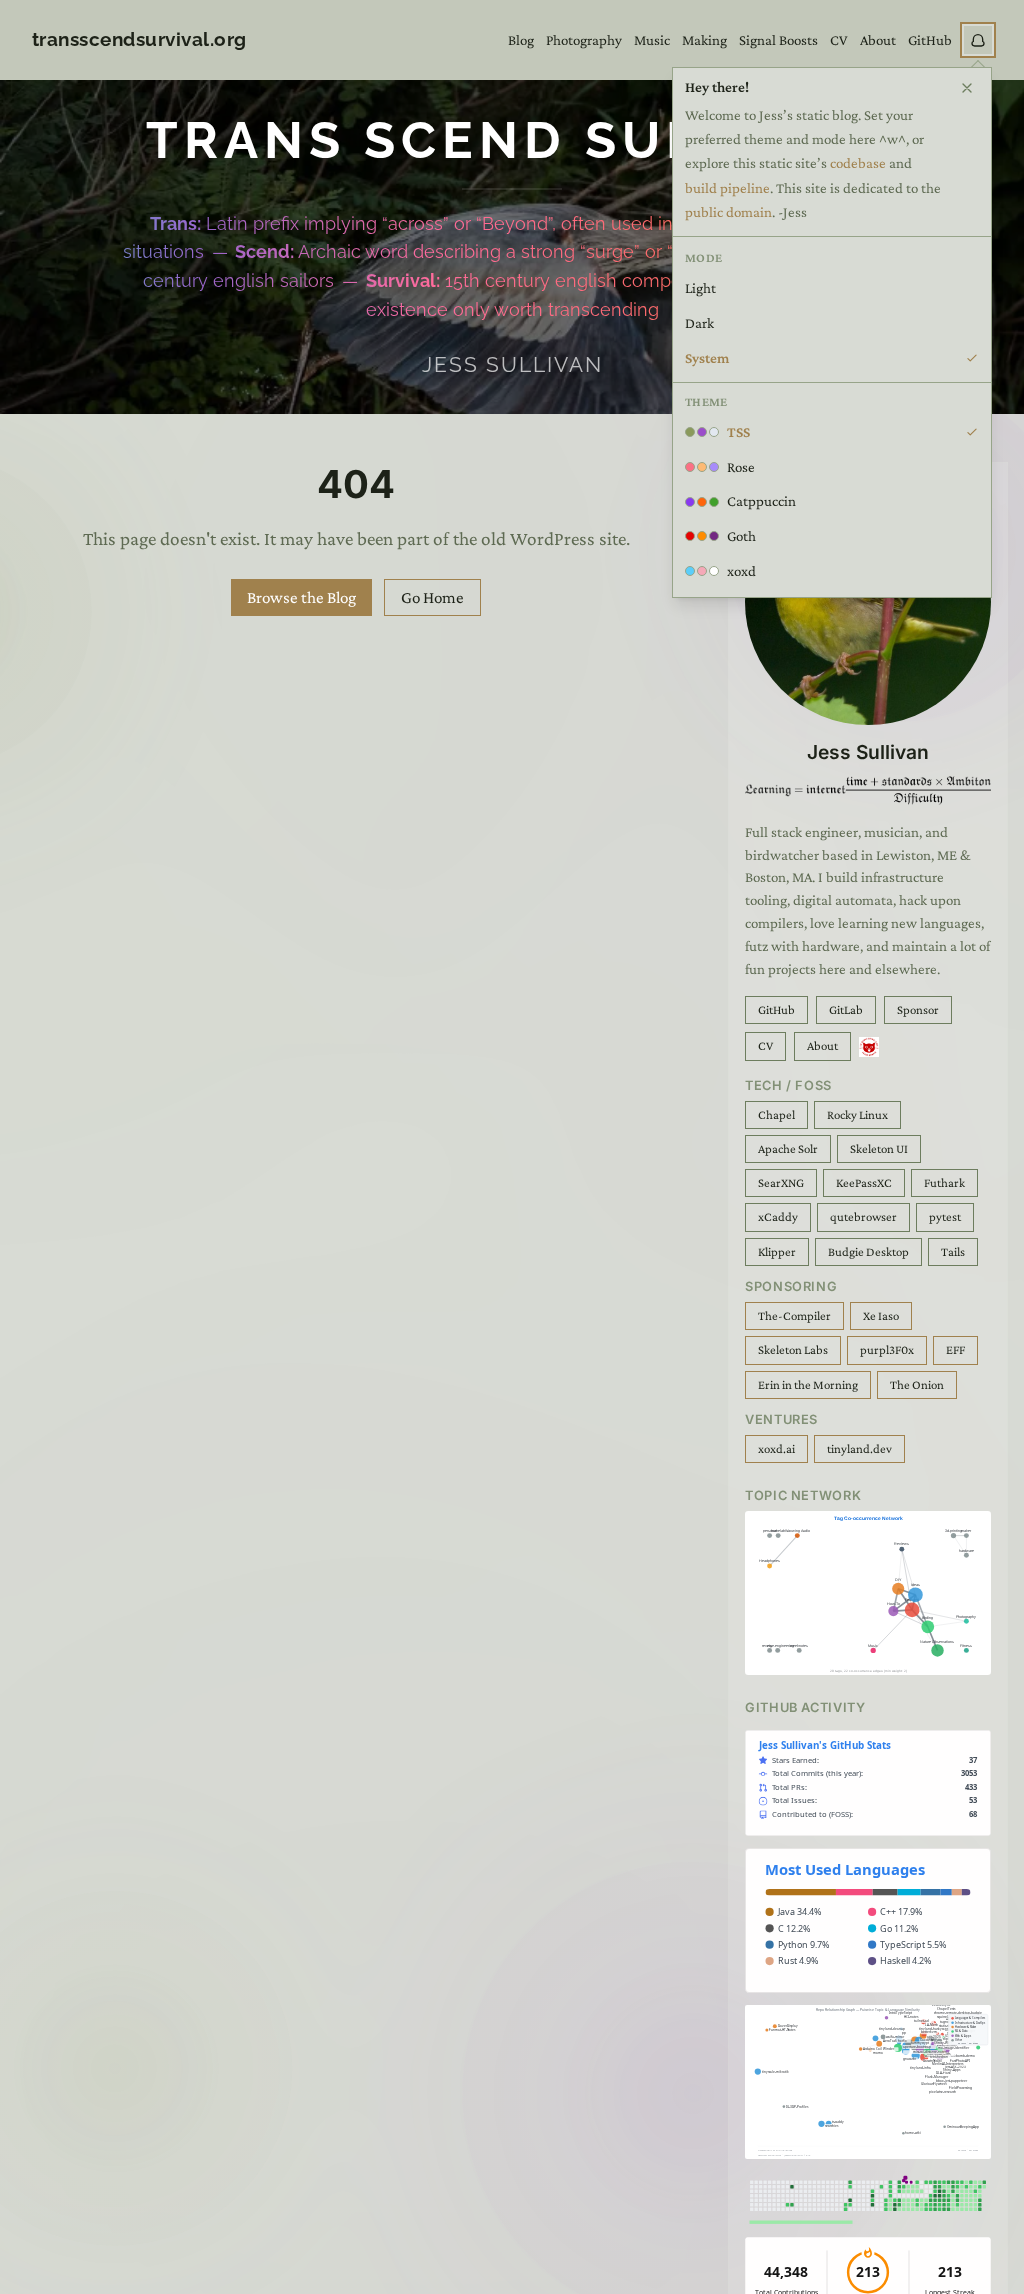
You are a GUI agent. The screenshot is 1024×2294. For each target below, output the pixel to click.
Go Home (432, 597)
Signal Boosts (778, 40)
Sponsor (918, 1010)
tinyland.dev (859, 1449)
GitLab (846, 1010)
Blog (521, 40)
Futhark (944, 1183)
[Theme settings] (978, 40)
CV (839, 40)
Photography (584, 40)
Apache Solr (788, 1149)
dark (699, 323)
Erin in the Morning (808, 1385)
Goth (741, 536)
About (878, 40)
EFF (955, 1350)
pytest (945, 1217)
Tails (953, 1252)
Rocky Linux (857, 1115)
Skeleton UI (879, 1149)
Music (652, 40)
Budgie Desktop (868, 1252)
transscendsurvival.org (139, 39)
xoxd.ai (776, 1449)
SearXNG (781, 1183)
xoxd (741, 571)
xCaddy (778, 1217)
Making (704, 40)
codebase (858, 163)
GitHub (930, 40)
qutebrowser (863, 1217)
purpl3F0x (887, 1350)
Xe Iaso (881, 1316)
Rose (741, 467)
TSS (738, 432)
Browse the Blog (301, 597)
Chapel (776, 1115)
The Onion (917, 1385)
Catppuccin (761, 501)
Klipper (777, 1252)
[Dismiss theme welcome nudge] (967, 88)
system (707, 358)
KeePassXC (864, 1183)
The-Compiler (794, 1316)
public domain (728, 212)
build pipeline (727, 188)
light (700, 288)
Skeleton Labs (793, 1350)
